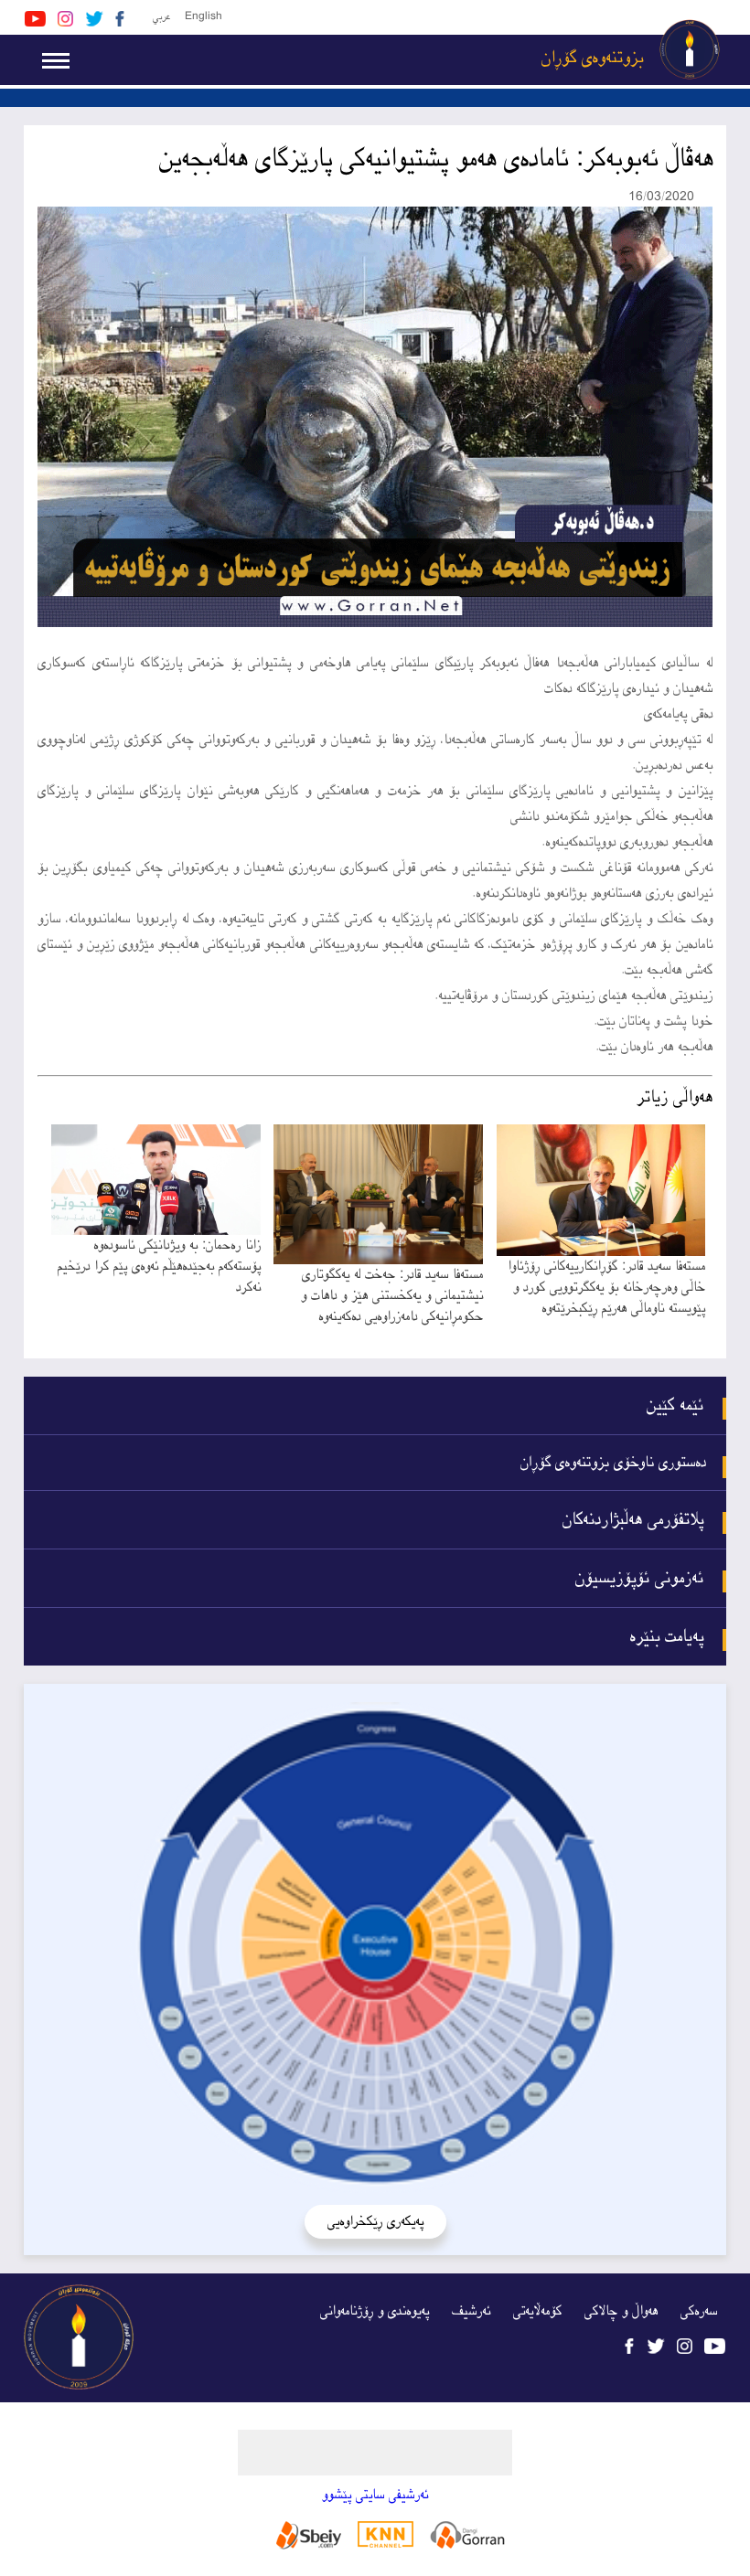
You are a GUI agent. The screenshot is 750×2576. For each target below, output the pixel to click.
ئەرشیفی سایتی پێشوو (375, 2495)
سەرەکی (699, 2311)
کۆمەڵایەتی (537, 2311)
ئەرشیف (471, 2311)
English (204, 17)
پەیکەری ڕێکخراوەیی (375, 2222)
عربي (161, 17)
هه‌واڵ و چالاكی (621, 2311)
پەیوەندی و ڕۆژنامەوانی (375, 2311)
